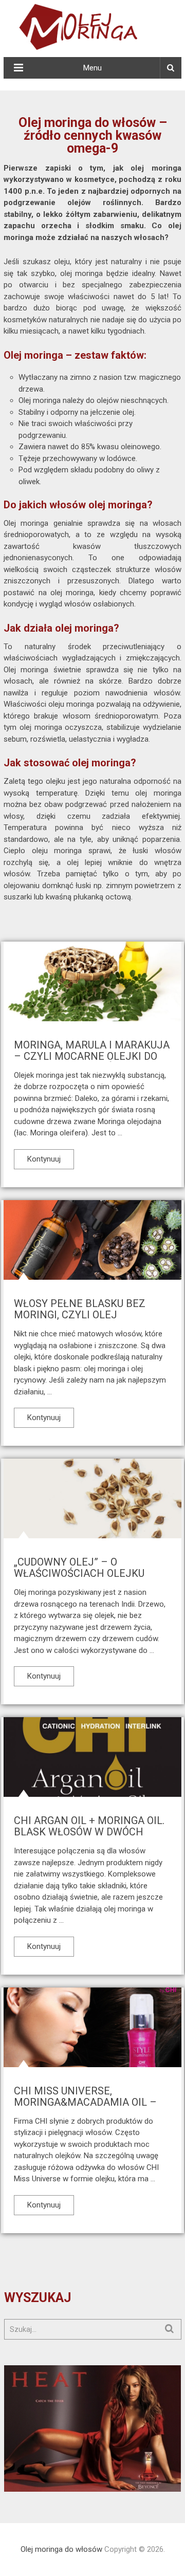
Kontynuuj (44, 1159)
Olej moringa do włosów (61, 2549)
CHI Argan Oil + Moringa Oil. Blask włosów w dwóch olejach (89, 1832)
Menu (92, 68)
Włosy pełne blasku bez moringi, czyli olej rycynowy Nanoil (80, 1315)
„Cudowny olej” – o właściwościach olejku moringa (79, 1573)
